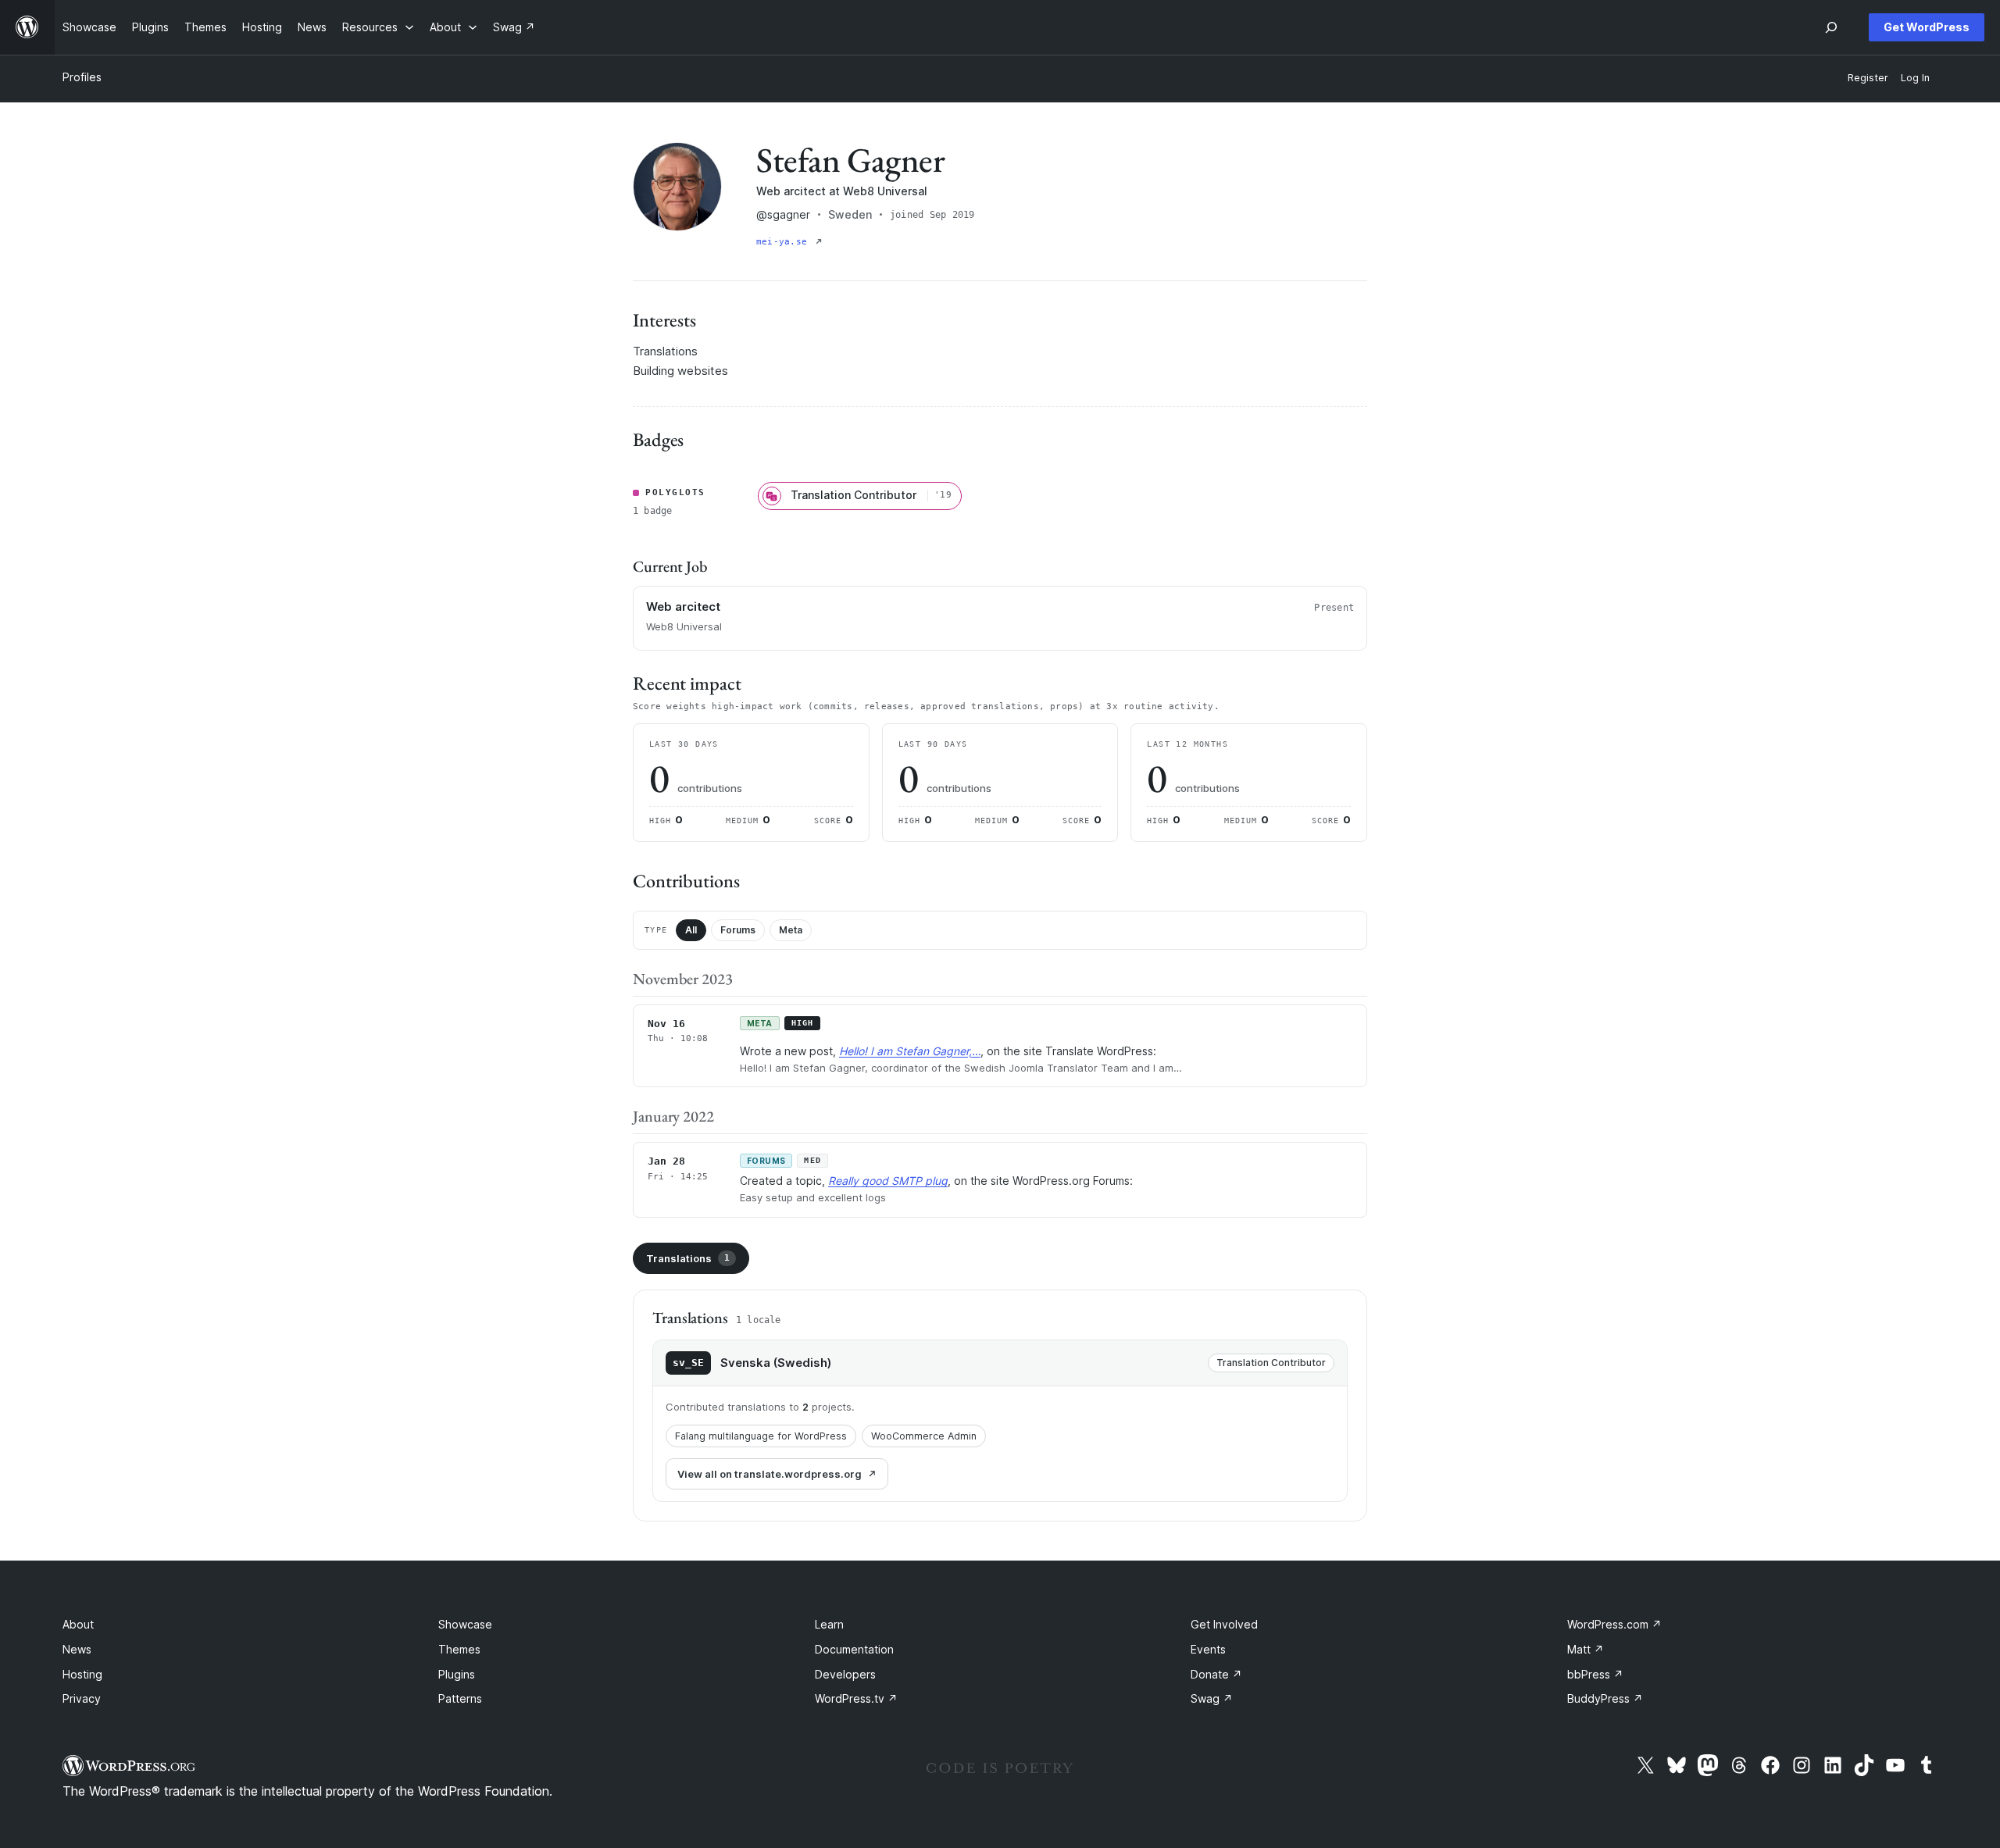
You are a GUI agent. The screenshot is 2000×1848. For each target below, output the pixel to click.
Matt (1586, 1649)
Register (1868, 78)
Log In (1915, 78)
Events (1208, 1649)
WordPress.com (1614, 1624)
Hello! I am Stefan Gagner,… (910, 1051)
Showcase (465, 1624)
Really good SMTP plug (888, 1181)
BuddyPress (1605, 1698)
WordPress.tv (856, 1698)
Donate (1216, 1674)
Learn (829, 1624)
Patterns (460, 1698)
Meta (791, 930)
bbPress (1595, 1674)
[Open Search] (1831, 27)
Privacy (82, 1698)
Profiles (82, 77)
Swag (1212, 1698)
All (691, 930)
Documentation (854, 1649)
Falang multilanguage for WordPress (761, 1436)
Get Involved (1224, 1624)
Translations (688, 1258)
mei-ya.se (784, 242)
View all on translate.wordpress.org (770, 1474)
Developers (845, 1674)
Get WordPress (1927, 27)
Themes (459, 1649)
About (78, 1624)
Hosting (82, 1674)
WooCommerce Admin (924, 1436)
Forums (738, 930)
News (77, 1649)
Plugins (457, 1674)
